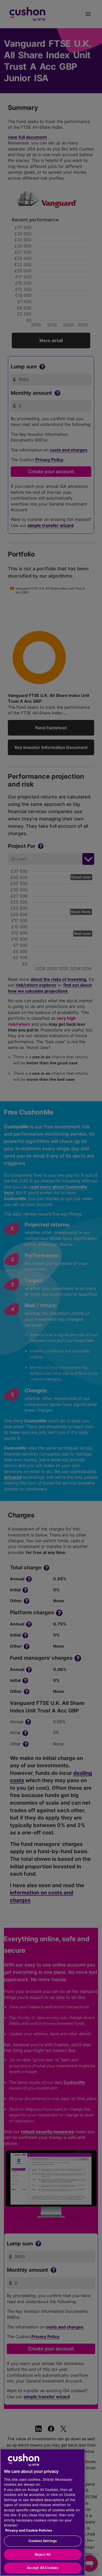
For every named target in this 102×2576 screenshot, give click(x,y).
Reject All (42, 2554)
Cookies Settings (43, 2541)
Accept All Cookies (43, 2568)
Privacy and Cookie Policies (29, 2530)
